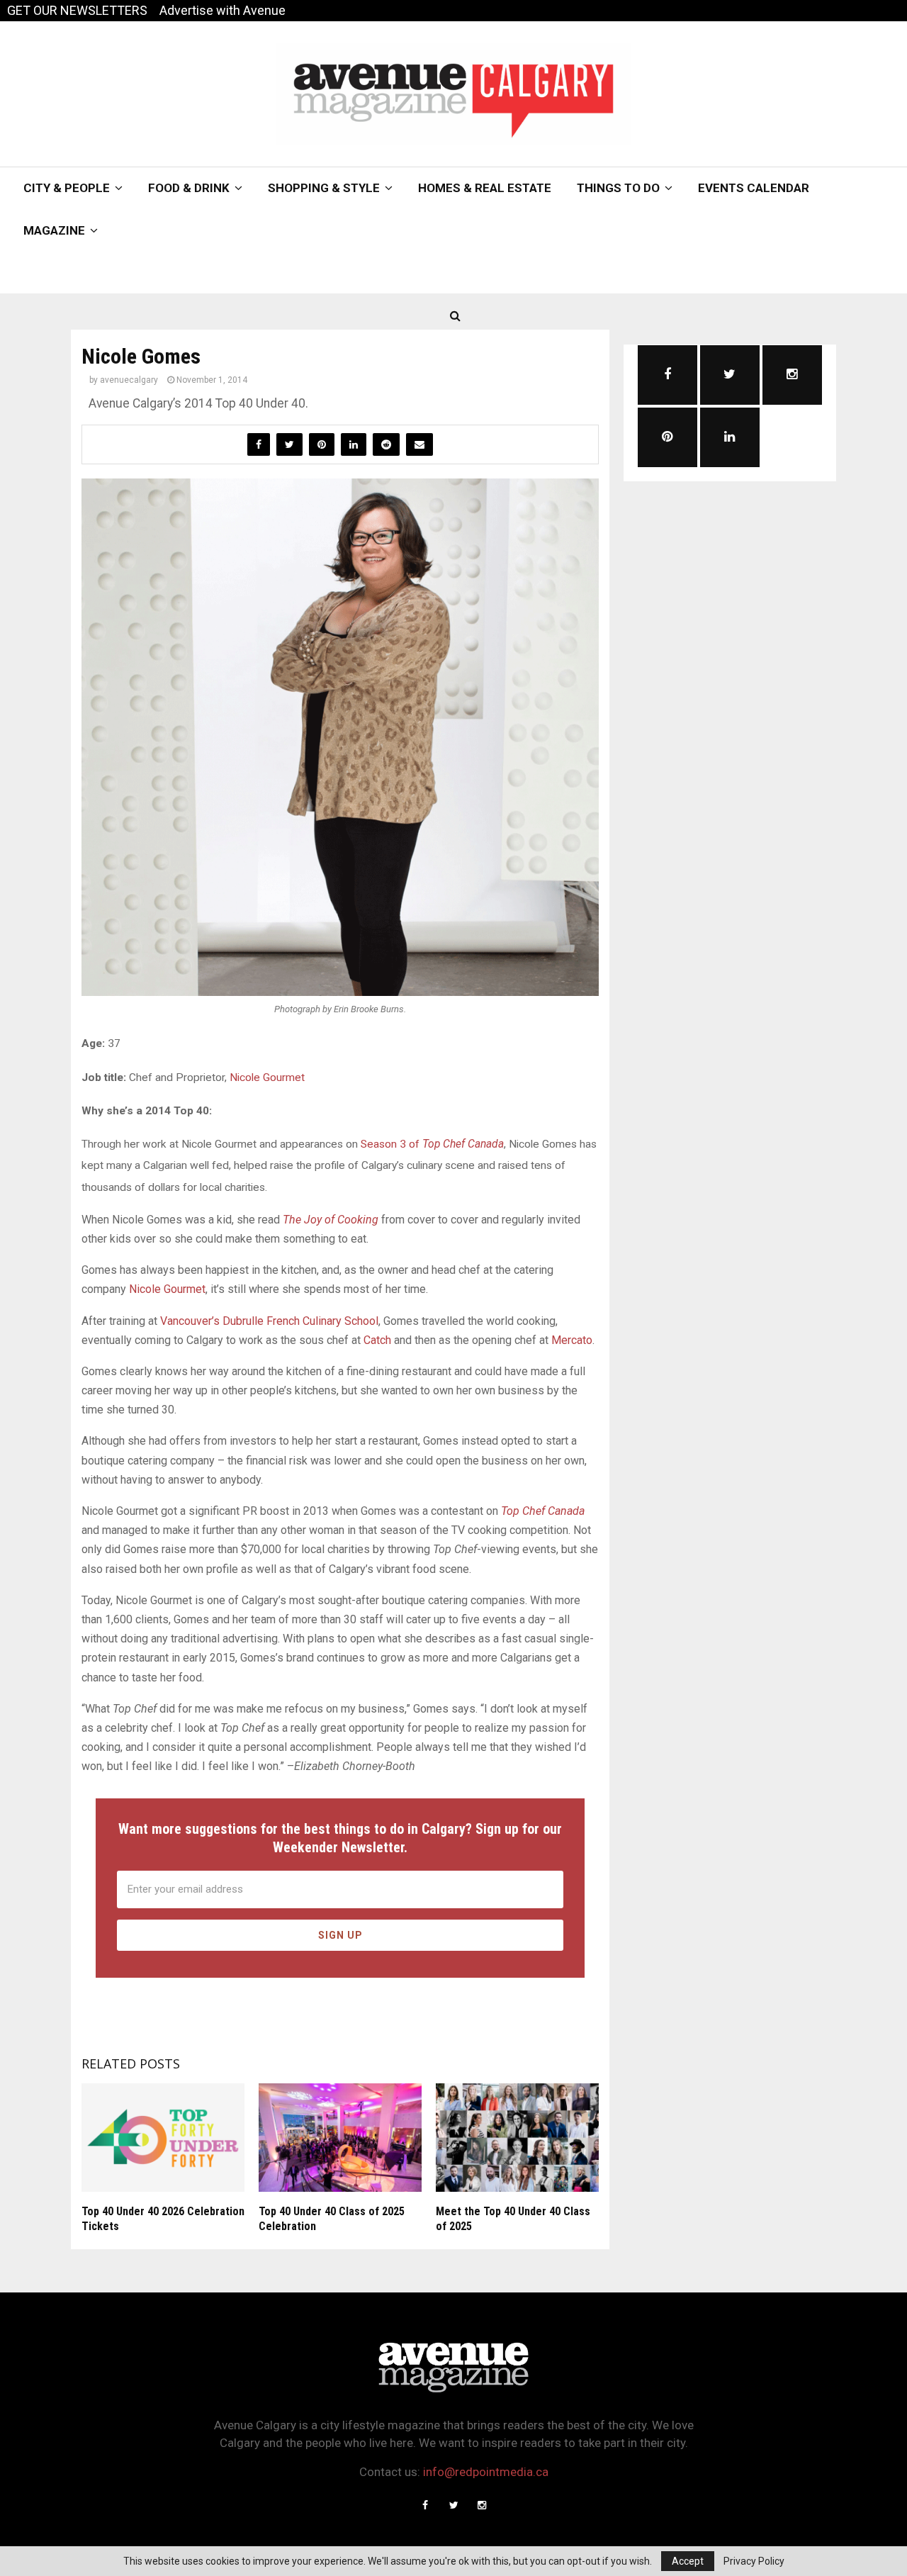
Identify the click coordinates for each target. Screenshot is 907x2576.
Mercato (572, 1340)
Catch (377, 1340)
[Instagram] (482, 2505)
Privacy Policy (754, 2561)
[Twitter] (453, 2505)
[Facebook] (425, 2505)
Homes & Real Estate (485, 188)
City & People (67, 188)
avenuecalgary (129, 380)
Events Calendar (754, 188)
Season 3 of (432, 1144)
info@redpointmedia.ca (486, 2472)
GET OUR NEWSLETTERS (77, 10)
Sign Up (340, 1935)
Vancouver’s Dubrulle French (231, 1321)
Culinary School (340, 1321)
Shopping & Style (324, 188)
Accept (688, 2561)
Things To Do (618, 188)
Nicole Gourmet (267, 1077)
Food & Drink (189, 188)
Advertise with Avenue (222, 10)
